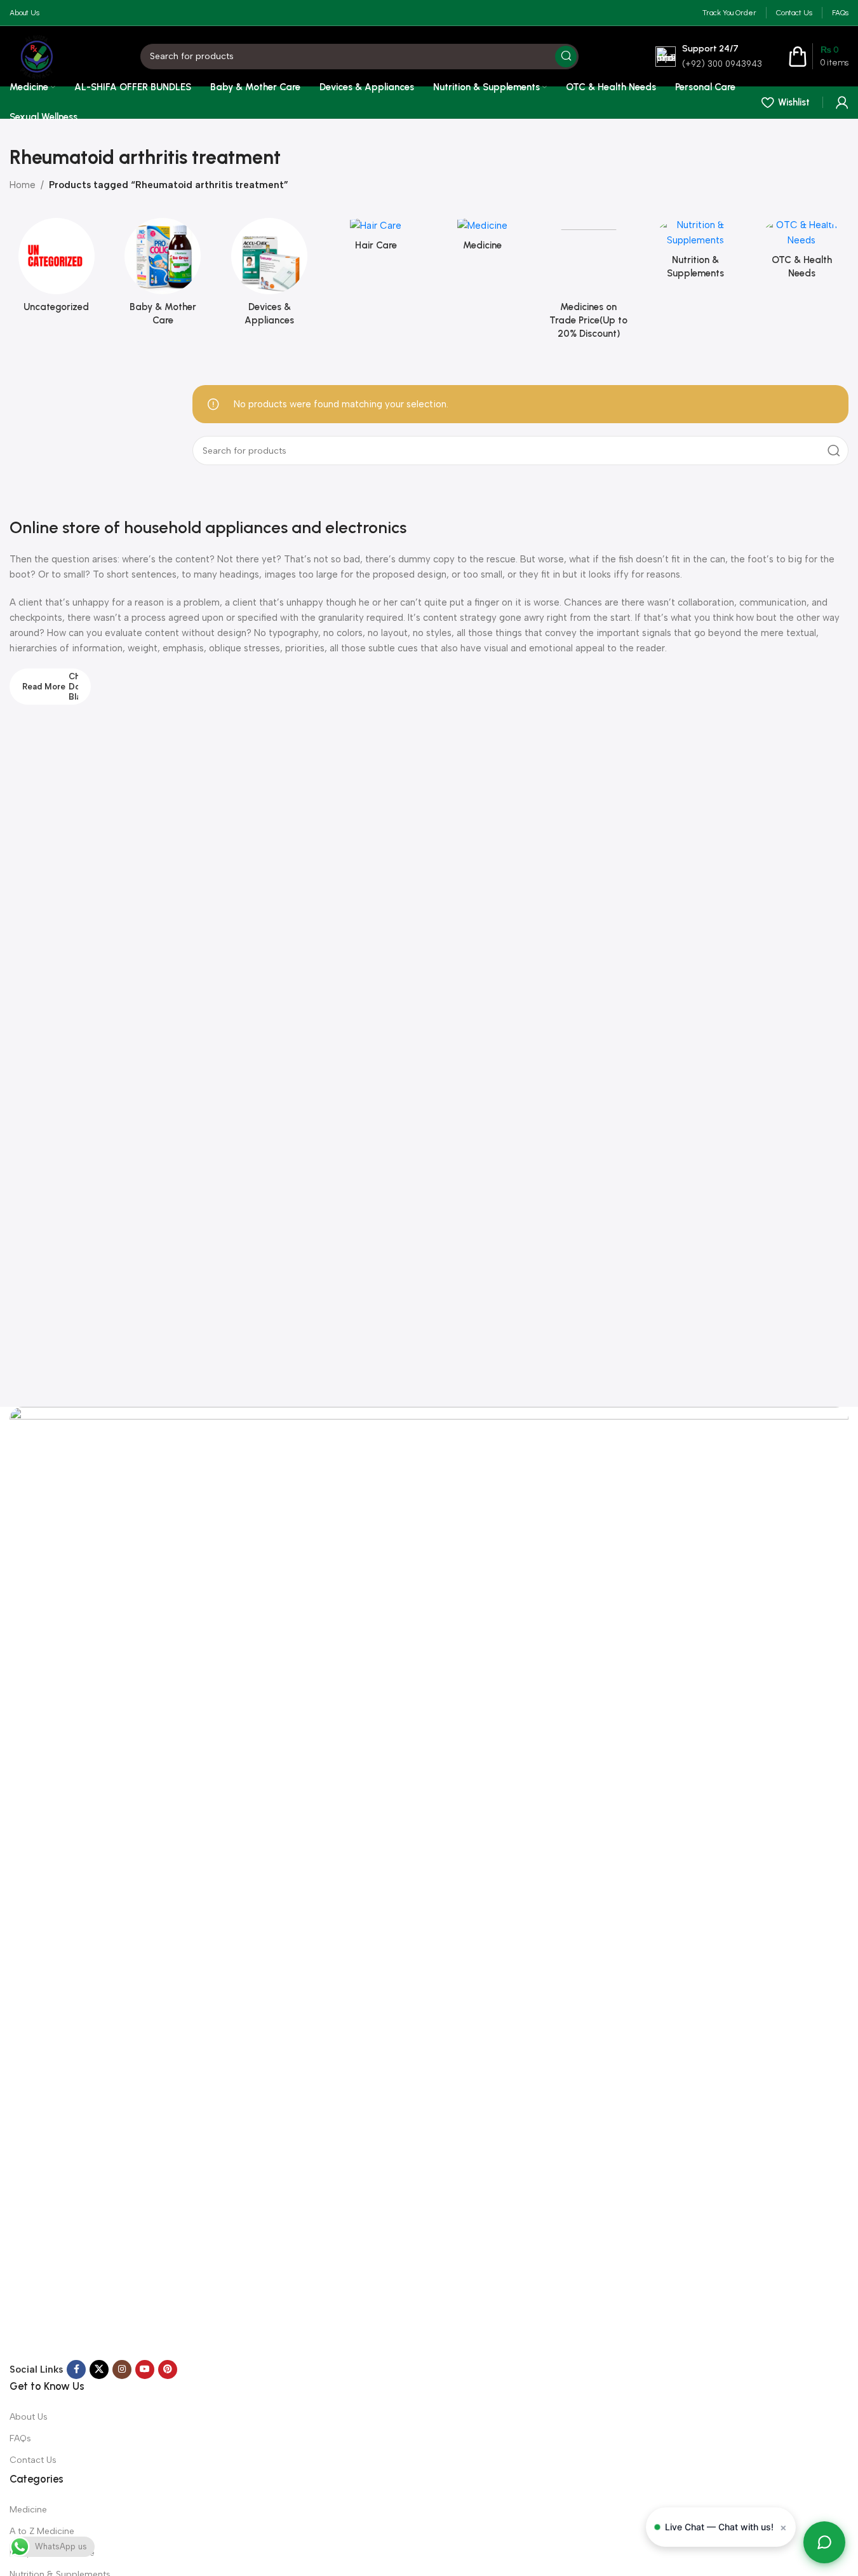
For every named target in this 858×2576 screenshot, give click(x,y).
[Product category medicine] (483, 238)
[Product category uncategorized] (57, 269)
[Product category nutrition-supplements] (695, 252)
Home (23, 185)
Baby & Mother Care (52, 2553)
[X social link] (99, 2369)
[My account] (842, 102)
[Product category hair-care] (376, 238)
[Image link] (429, 1883)
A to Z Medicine (42, 2531)
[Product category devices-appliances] (269, 276)
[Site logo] (37, 55)
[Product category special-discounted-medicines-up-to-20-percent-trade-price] (589, 282)
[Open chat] (824, 2542)
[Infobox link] (709, 56)
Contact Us (33, 2460)
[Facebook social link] (76, 2369)
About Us (29, 2417)
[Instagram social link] (122, 2369)
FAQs (20, 2438)
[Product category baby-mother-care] (163, 276)
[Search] (566, 57)
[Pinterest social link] (168, 2369)
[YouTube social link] (145, 2369)
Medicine (28, 2510)
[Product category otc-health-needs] (801, 252)
